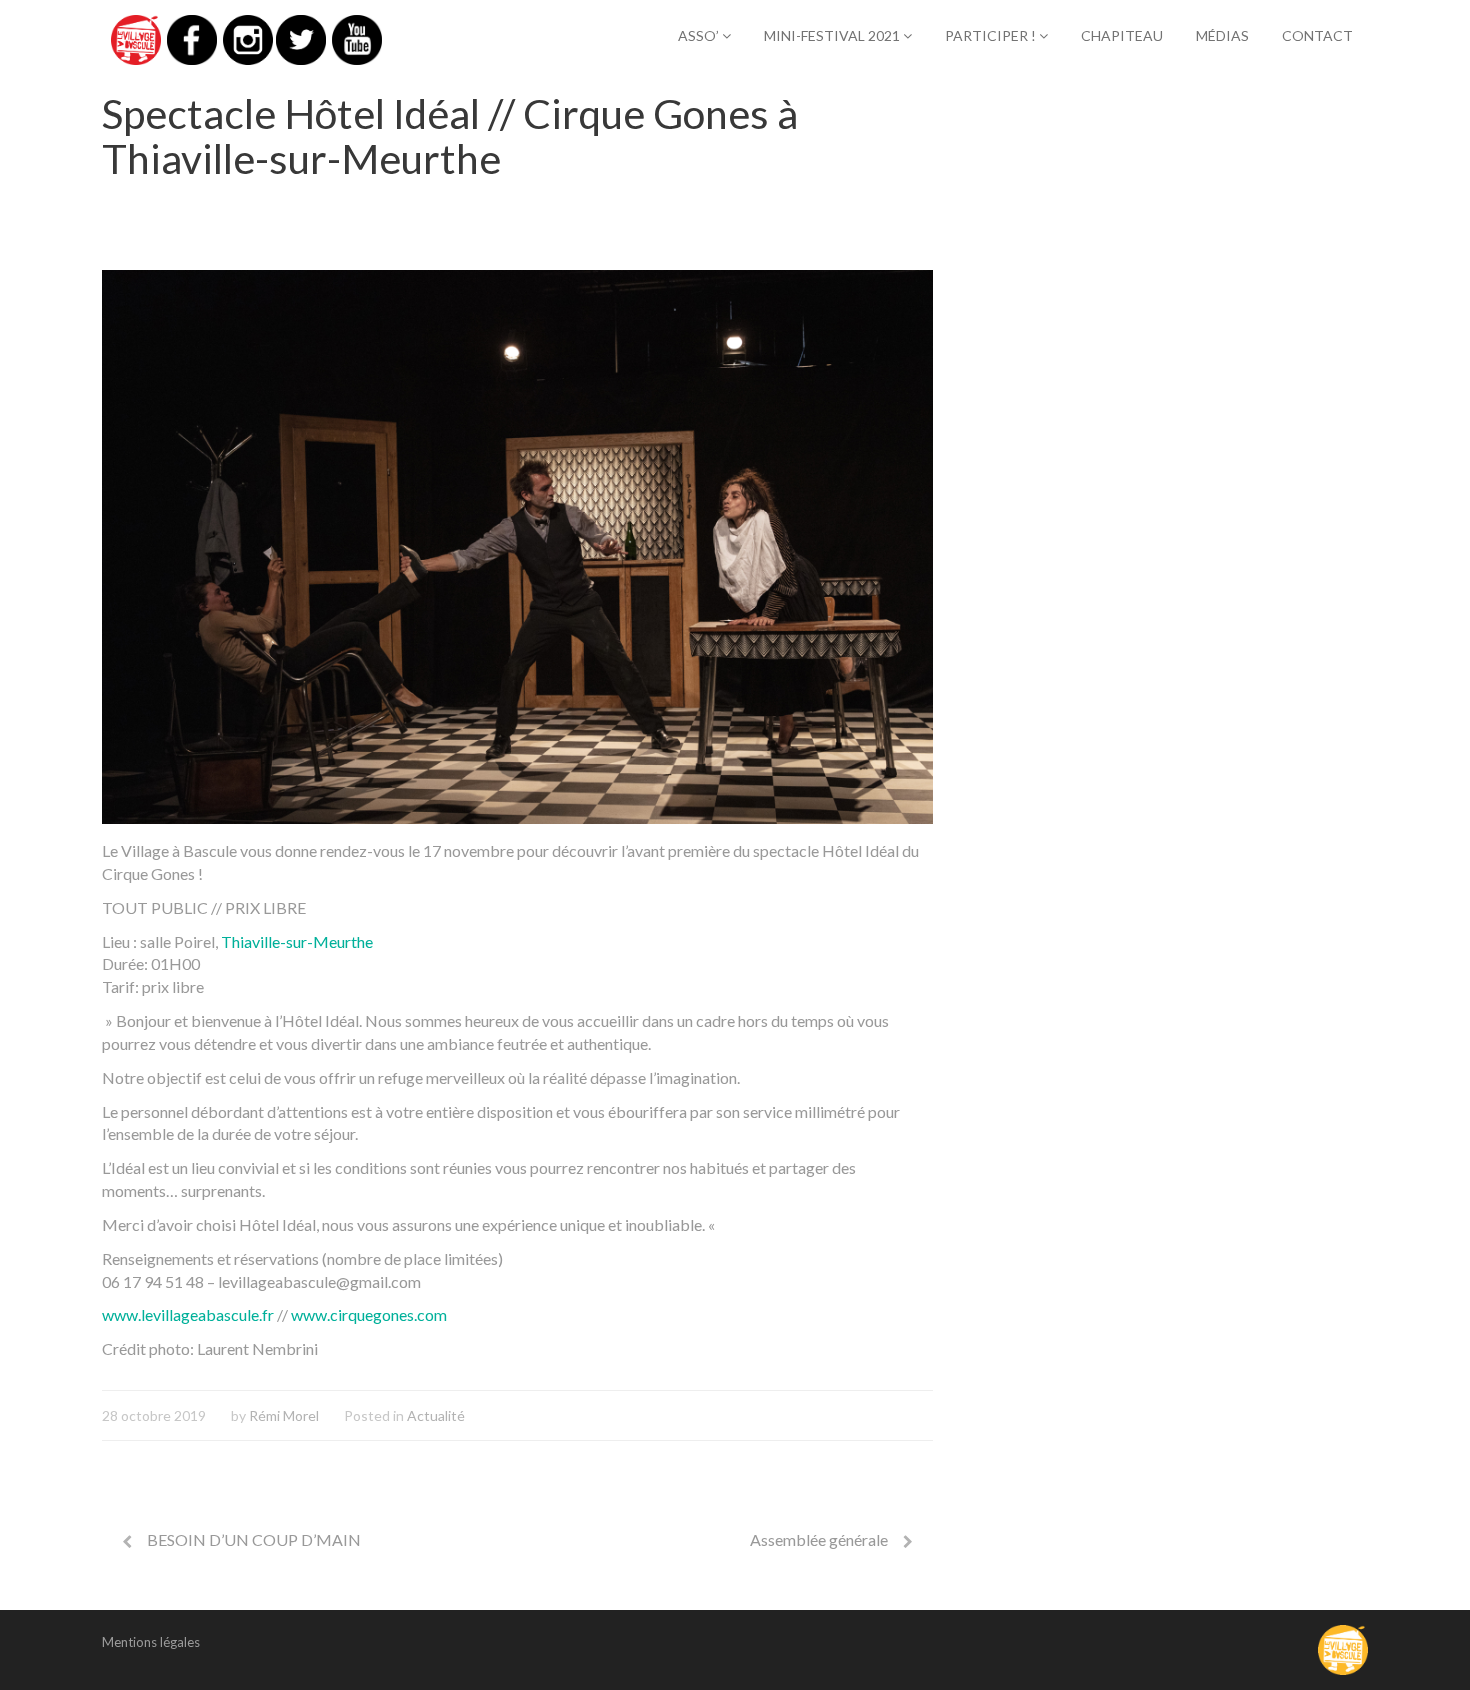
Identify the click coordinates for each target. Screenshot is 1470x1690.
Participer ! (992, 35)
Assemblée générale (819, 1539)
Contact (1317, 35)
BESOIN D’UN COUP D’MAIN (254, 1539)
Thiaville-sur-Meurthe (297, 941)
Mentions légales (151, 1642)
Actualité (436, 1415)
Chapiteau (1122, 35)
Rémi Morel (284, 1415)
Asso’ (700, 35)
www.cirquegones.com (369, 1314)
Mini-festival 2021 (833, 35)
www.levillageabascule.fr (188, 1314)
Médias (1222, 35)
